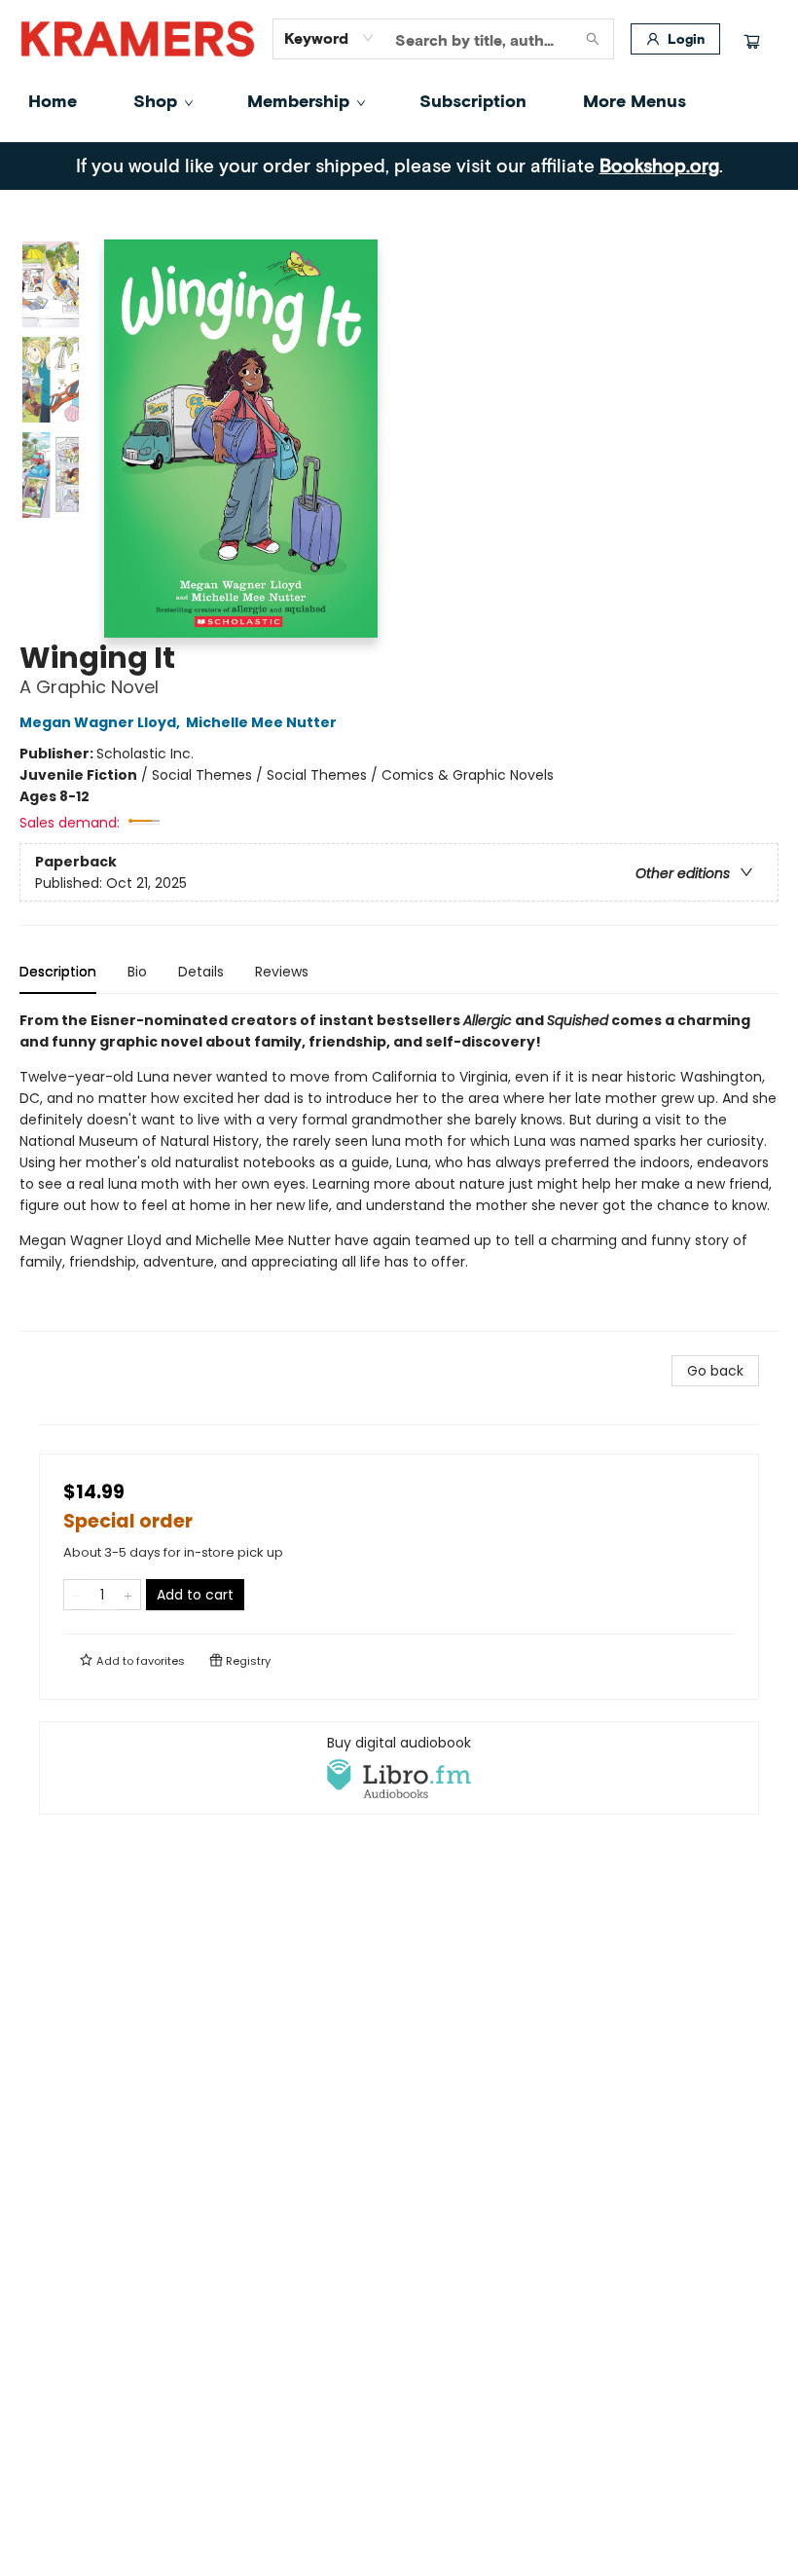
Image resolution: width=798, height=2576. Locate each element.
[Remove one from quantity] (76, 1595)
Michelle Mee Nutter (261, 722)
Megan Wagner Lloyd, (101, 722)
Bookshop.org (659, 165)
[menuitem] (53, 100)
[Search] (593, 39)
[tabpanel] (399, 1171)
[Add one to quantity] (128, 1595)
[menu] (399, 100)
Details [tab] (201, 972)
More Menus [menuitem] (635, 100)
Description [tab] (58, 972)
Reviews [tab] (282, 972)
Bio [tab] (137, 972)
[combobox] (329, 38)
